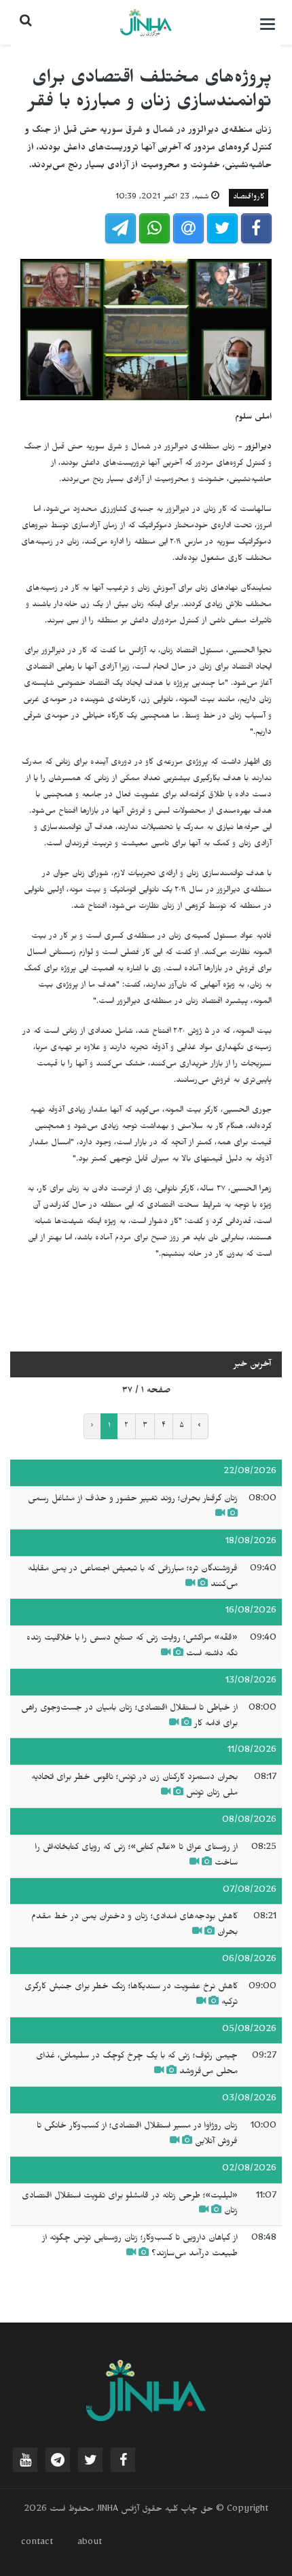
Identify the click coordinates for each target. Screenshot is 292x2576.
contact (37, 2543)
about (90, 2543)
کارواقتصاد (249, 198)
